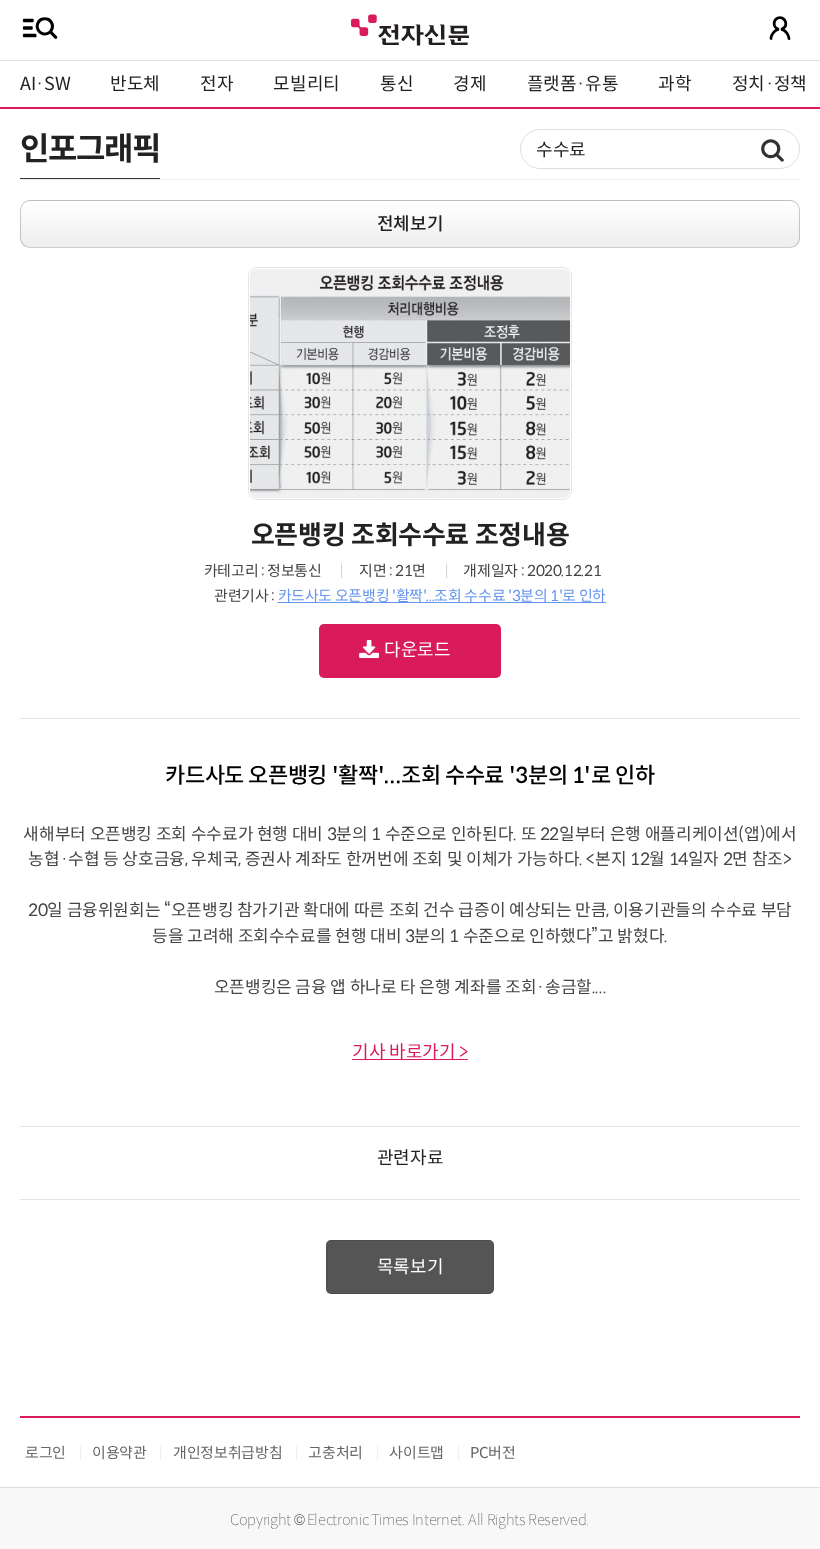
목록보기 (410, 1267)
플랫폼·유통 (573, 84)
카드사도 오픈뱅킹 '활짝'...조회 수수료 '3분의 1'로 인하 (442, 595)
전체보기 (410, 224)
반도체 (135, 84)
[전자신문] (410, 27)
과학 (674, 84)
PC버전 (493, 1452)
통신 (396, 84)
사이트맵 (416, 1452)
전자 (216, 84)
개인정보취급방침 (227, 1452)
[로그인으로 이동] (780, 28)
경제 (469, 84)
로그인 (45, 1452)
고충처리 (335, 1452)
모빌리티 (306, 84)
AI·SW (45, 84)
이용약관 (119, 1452)
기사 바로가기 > (410, 1052)
